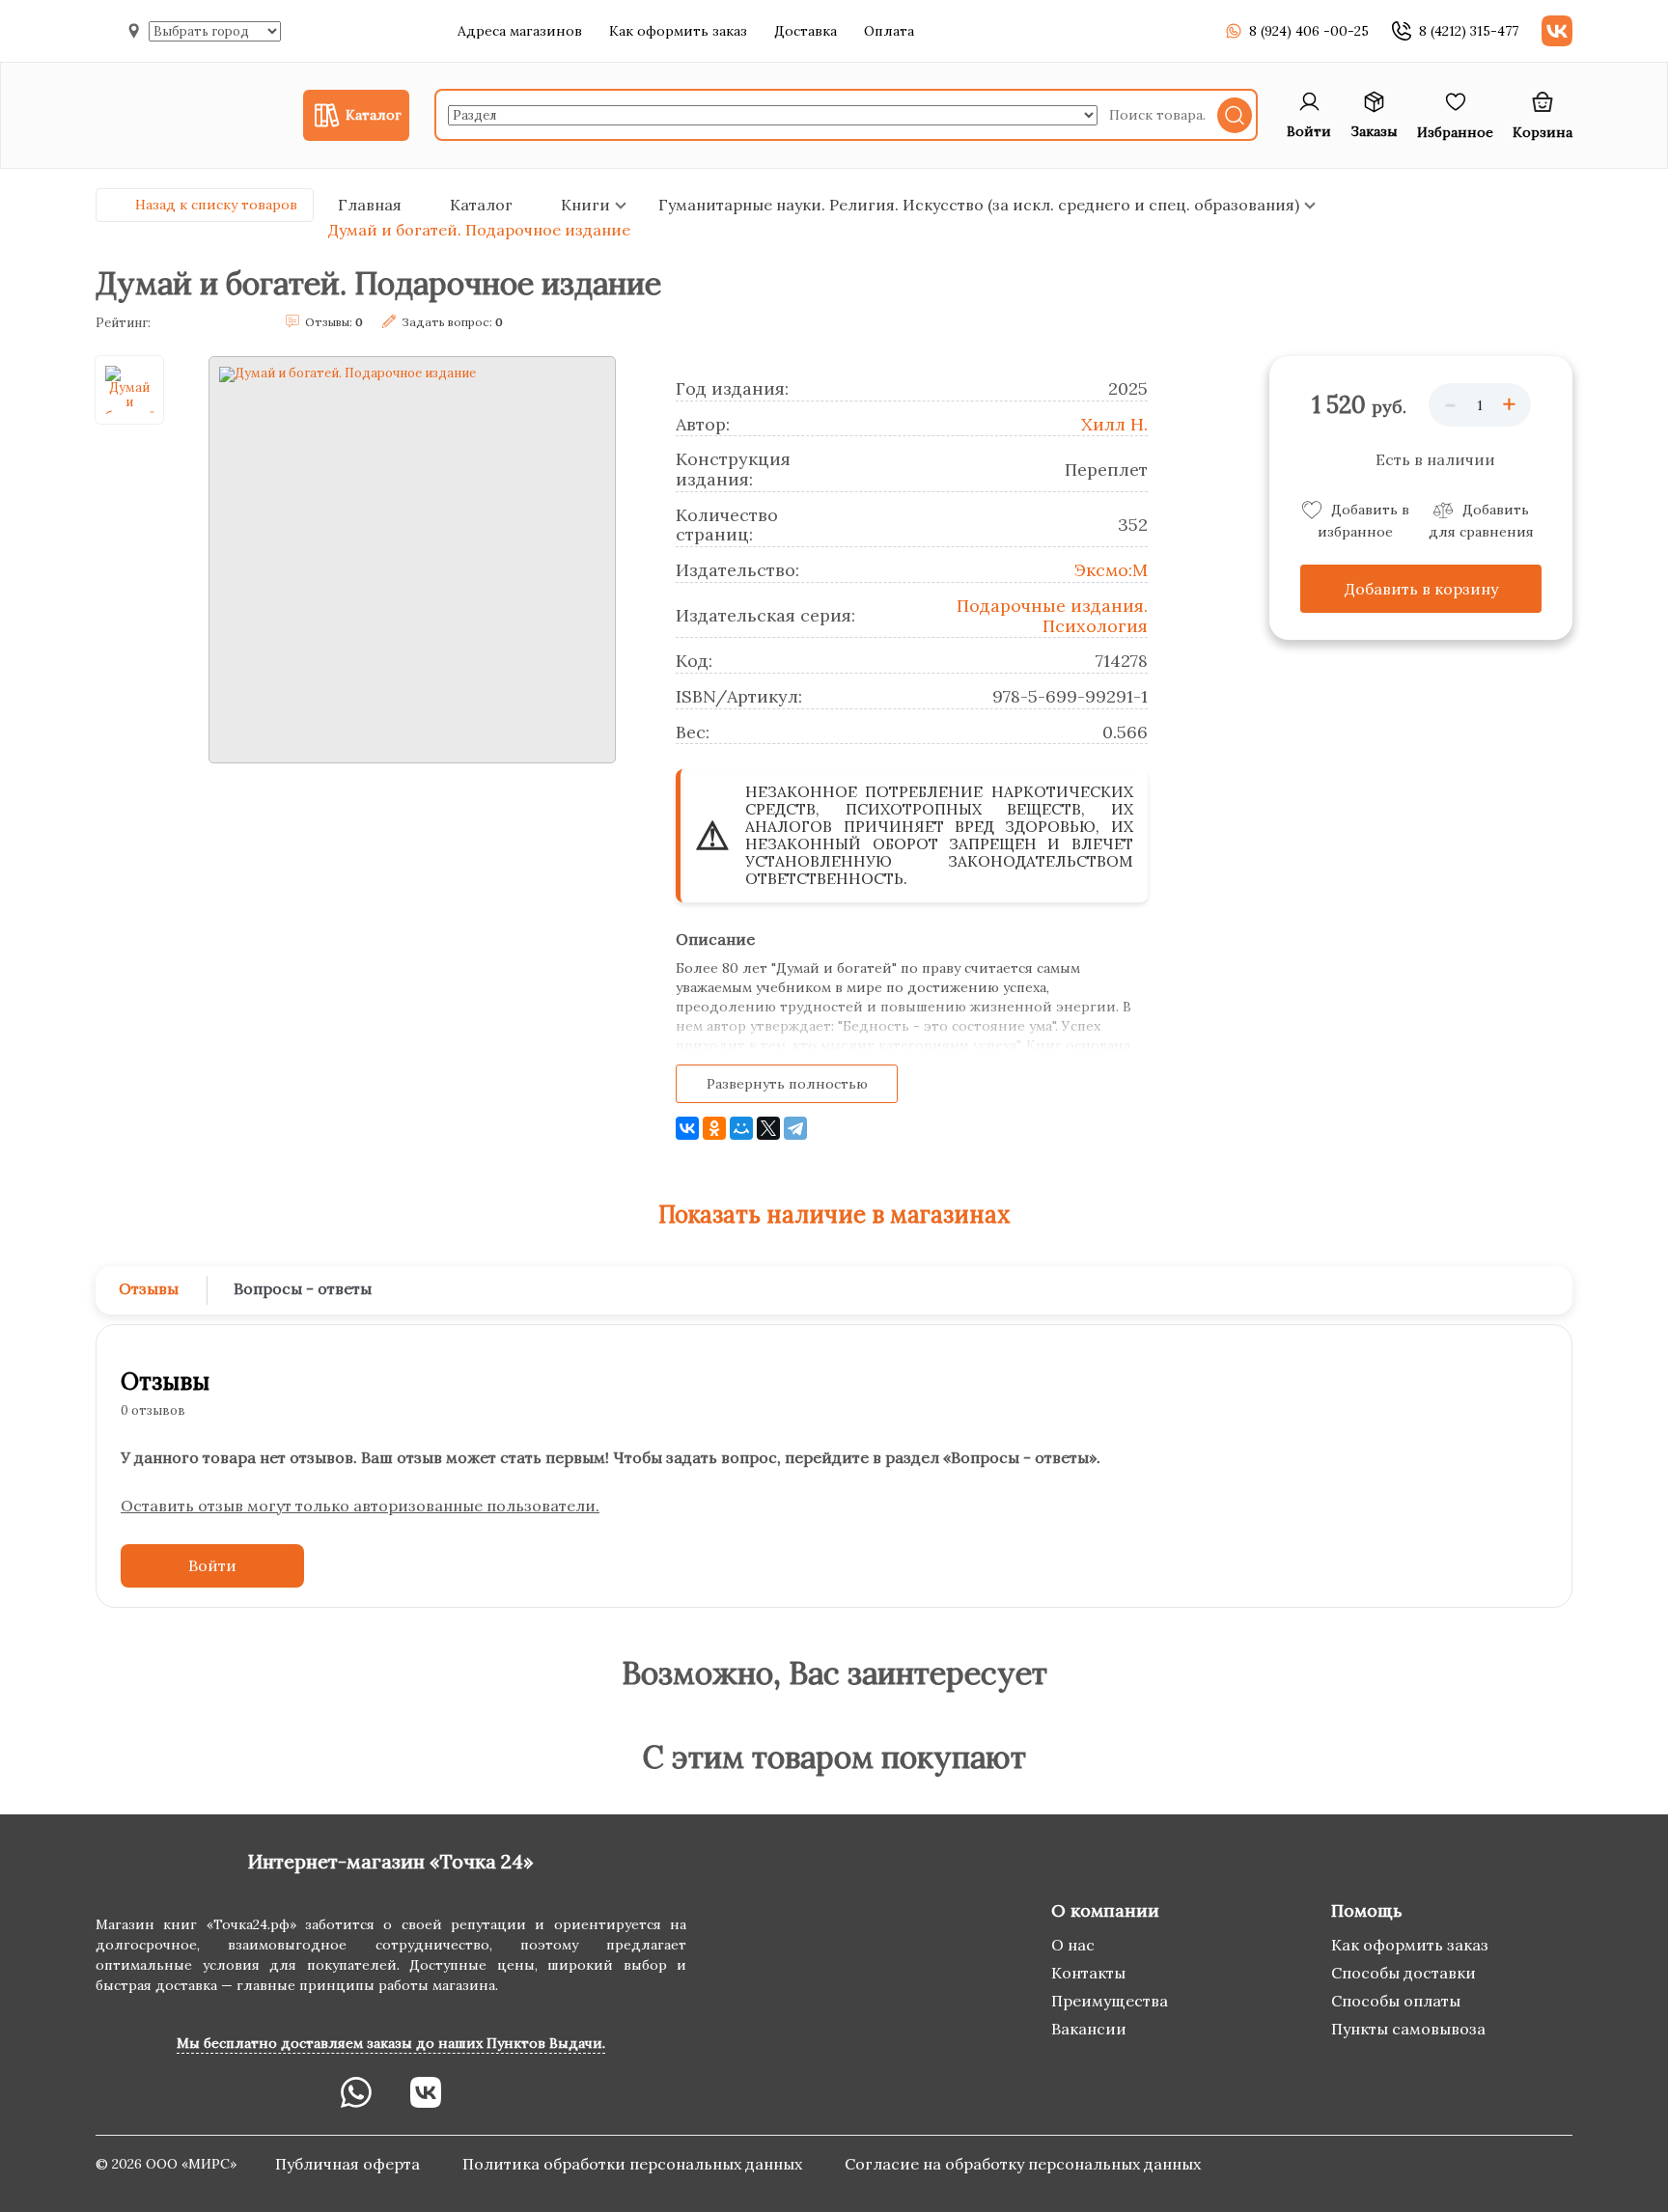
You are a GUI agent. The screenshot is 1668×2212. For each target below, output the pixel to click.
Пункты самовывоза (1408, 2029)
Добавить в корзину (1421, 589)
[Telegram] (795, 1128)
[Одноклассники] (714, 1128)
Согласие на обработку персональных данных (1023, 2164)
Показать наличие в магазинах (834, 1215)
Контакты (1088, 1973)
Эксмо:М (1111, 570)
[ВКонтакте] (687, 1128)
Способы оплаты (1396, 2001)
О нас (1073, 1945)
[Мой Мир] (741, 1128)
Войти (212, 1565)
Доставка (806, 31)
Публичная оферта (349, 2164)
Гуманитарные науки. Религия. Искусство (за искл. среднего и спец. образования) (979, 205)
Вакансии (1089, 2029)
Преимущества (1110, 2001)
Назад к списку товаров (216, 205)
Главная (370, 205)
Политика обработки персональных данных (634, 2164)
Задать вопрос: (452, 322)
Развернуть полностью (787, 1084)
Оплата (889, 31)
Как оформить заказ (678, 31)
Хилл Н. (1114, 424)
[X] (768, 1128)
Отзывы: (334, 322)
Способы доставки (1404, 1973)
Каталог (481, 205)
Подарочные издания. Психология (1052, 616)
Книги (585, 205)
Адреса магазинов (520, 31)
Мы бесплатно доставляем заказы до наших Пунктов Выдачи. (391, 2043)
